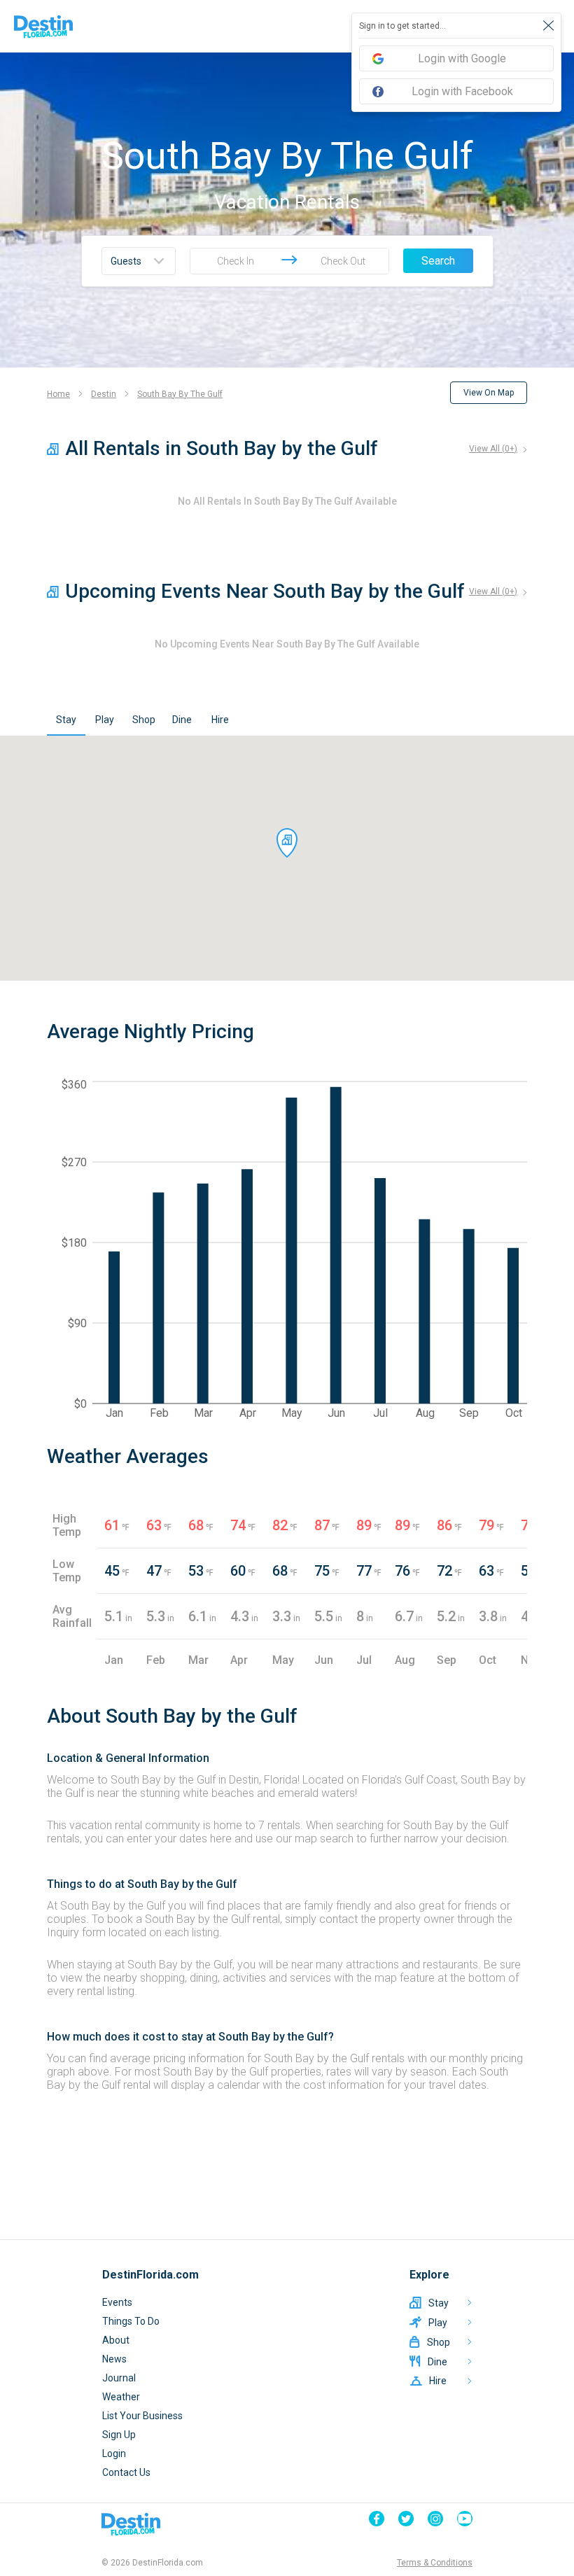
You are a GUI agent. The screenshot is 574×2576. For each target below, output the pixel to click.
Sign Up (119, 2435)
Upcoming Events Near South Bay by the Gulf (265, 591)
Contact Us (126, 2472)
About (116, 2340)
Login (114, 2453)
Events (117, 2302)
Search (438, 261)
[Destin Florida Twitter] (406, 2519)
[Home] (43, 27)
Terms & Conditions (435, 2563)
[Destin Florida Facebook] (377, 2519)
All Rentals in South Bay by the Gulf (222, 448)
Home (58, 394)
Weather (121, 2397)
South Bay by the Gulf (180, 394)
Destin (104, 394)
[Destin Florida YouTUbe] (465, 2519)
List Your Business (142, 2416)
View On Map (489, 393)
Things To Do (131, 2321)
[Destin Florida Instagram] (435, 2519)
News (114, 2359)
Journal (119, 2378)
